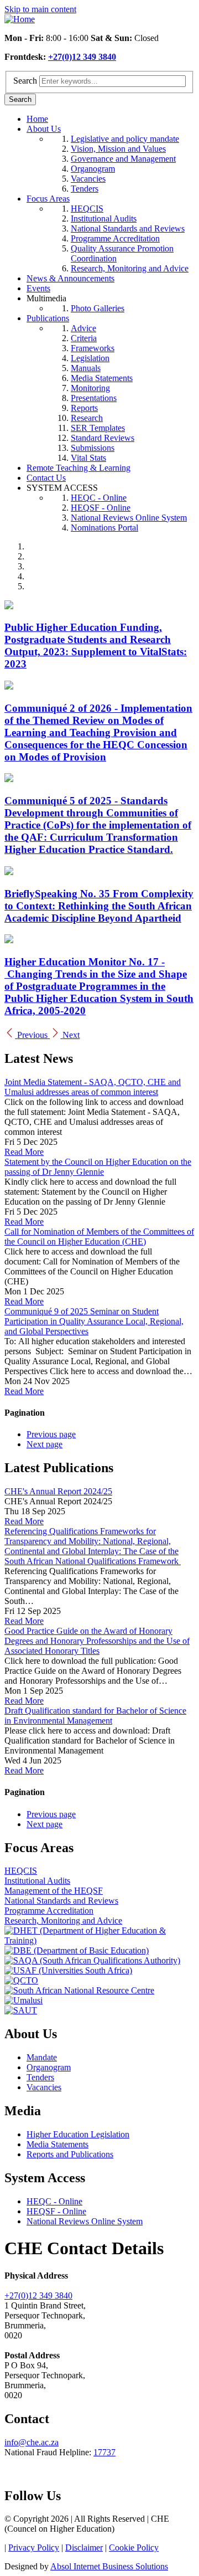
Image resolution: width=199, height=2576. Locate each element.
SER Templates (98, 428)
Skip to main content (40, 9)
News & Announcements (70, 278)
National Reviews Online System (129, 518)
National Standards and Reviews (128, 228)
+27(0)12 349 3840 (82, 57)
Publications (48, 318)
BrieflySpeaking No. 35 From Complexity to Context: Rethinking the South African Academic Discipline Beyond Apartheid (99, 906)
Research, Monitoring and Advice (130, 268)
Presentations (94, 398)
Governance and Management (123, 159)
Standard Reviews (103, 438)
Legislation (90, 358)
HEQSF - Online (101, 508)
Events (38, 288)
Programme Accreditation (115, 238)
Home (37, 119)
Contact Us (46, 478)
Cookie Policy (134, 2547)
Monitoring (90, 388)
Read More (24, 1152)
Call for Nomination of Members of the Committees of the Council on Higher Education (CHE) (99, 1236)
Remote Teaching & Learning (78, 468)
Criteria (84, 338)
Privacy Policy (34, 2547)
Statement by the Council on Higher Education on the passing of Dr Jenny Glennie (98, 1167)
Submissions (93, 448)
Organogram (93, 169)
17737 (104, 2452)
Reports (84, 408)
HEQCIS (87, 209)
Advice (83, 328)
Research (87, 418)
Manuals (86, 368)
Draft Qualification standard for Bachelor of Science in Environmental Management (95, 1716)
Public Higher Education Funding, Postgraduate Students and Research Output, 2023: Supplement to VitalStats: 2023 (96, 646)
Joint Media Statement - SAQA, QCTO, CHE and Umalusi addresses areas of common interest (93, 1087)
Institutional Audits (104, 218)
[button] (27, 1035)
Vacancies (88, 179)
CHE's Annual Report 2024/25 (58, 1491)
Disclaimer (84, 2547)
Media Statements (102, 378)
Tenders (85, 189)
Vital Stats (88, 458)
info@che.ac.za (32, 2442)
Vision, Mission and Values (118, 149)
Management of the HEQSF (54, 1891)
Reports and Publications (70, 2154)
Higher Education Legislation (78, 2134)
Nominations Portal (104, 528)
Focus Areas (48, 199)
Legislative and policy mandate (125, 139)
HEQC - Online (99, 498)
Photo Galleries (98, 308)
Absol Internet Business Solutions (109, 2566)
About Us (44, 129)
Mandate (42, 2057)
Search (25, 81)
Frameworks (93, 348)
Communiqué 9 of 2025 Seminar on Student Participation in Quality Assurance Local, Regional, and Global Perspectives (94, 1321)
